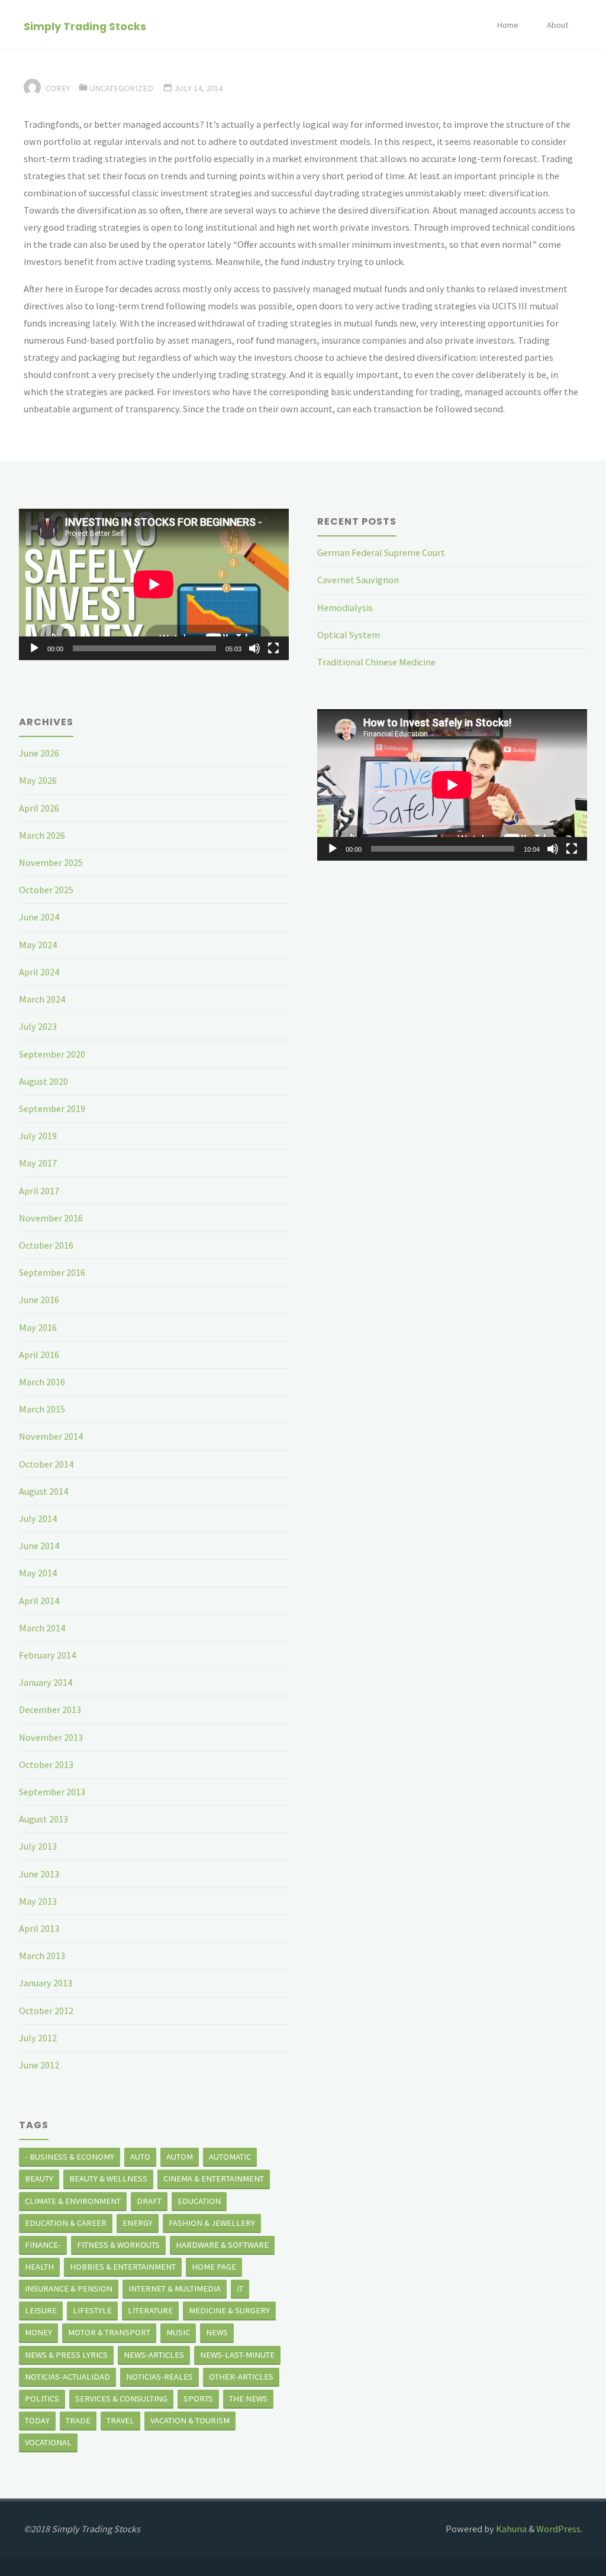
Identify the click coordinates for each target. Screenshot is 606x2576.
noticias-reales (159, 2377)
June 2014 (39, 1546)
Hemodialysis (345, 607)
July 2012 (38, 2038)
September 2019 (52, 1108)
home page (214, 2267)
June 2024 (39, 917)
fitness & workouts (118, 2245)
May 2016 (38, 1327)
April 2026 (39, 808)
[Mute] (254, 648)
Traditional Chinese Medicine (376, 662)
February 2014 (47, 1655)
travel (120, 2420)
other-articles (241, 2377)
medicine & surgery (229, 2310)
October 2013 (46, 1764)
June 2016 (39, 1300)
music (178, 2332)
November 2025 (51, 862)
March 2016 (42, 1382)
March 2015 (42, 1409)
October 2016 (46, 1245)
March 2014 (42, 1628)
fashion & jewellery (212, 2223)
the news (248, 2399)
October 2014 (46, 1464)
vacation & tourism (190, 2420)
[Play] (34, 648)
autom (180, 2157)
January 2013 (46, 1983)
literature (150, 2310)
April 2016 (39, 1355)
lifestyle (92, 2310)
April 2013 (39, 1928)
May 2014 (38, 1573)
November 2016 (51, 1218)
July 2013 (38, 1846)
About (557, 25)
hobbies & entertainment (123, 2267)
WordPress (558, 2529)
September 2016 (52, 1272)
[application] (154, 584)
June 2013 (39, 1874)
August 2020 (43, 1081)
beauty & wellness (108, 2179)
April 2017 (39, 1191)
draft (149, 2201)
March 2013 (42, 1956)
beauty (39, 2179)
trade (78, 2420)
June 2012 (39, 2065)
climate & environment (73, 2201)
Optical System (349, 635)
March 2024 (42, 999)
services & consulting (121, 2399)
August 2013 (43, 1819)
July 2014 (38, 1518)
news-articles (154, 2355)
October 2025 (46, 890)
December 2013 (50, 1709)
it (240, 2289)
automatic (230, 2157)
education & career (66, 2223)
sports (198, 2399)
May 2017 (38, 1163)
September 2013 (52, 1792)
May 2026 (38, 780)
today (37, 2420)
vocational (48, 2442)
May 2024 (38, 945)
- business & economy (70, 2157)
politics (42, 2399)
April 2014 (39, 1601)
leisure (41, 2310)
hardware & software (222, 2245)
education (199, 2201)
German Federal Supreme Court (381, 552)
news (217, 2332)
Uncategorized (121, 88)
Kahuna (510, 2529)
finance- (43, 2245)
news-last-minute (237, 2355)
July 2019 (38, 1136)
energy (138, 2223)
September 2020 (52, 1054)
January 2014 (46, 1682)
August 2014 (43, 1491)
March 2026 (42, 835)
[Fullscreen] (273, 648)
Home (507, 25)
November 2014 (51, 1436)
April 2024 (39, 972)
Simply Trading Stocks (85, 26)
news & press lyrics (66, 2355)
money (38, 2332)
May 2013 (38, 1901)
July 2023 (38, 1026)
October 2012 (46, 2011)
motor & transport (109, 2332)
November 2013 (51, 1737)
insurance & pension (69, 2289)
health (39, 2267)
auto (140, 2157)
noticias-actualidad (67, 2377)
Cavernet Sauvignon (358, 580)
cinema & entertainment (214, 2179)
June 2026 (39, 753)
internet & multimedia (175, 2289)
